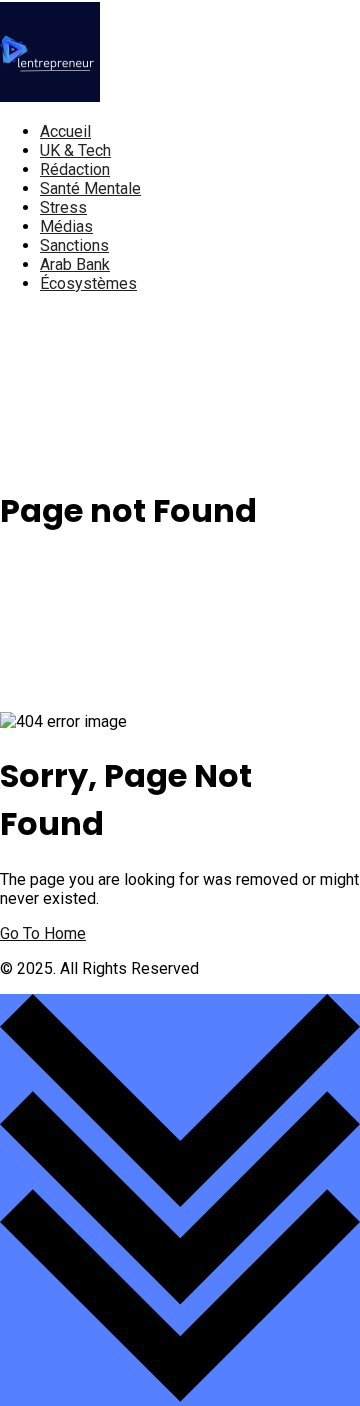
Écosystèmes (88, 283)
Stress (63, 207)
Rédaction (75, 169)
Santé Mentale (90, 188)
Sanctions (74, 245)
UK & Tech (75, 150)
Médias (66, 226)
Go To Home (43, 933)
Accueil (65, 131)
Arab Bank (75, 264)
